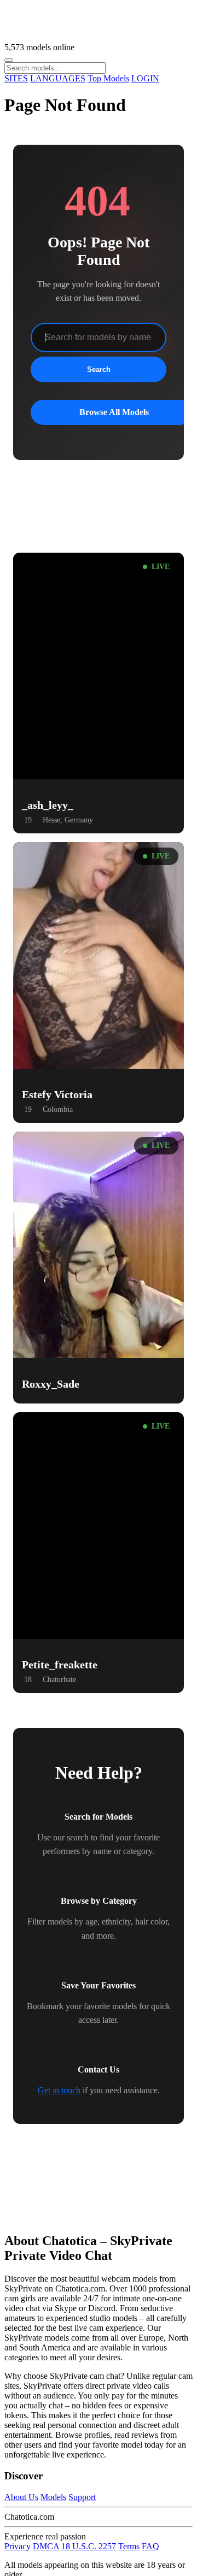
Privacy (18, 2546)
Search (99, 369)
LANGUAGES (58, 78)
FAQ (150, 2546)
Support (82, 2497)
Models (53, 2497)
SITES (16, 78)
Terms (129, 2546)
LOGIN (145, 78)
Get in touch (59, 2090)
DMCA (46, 2546)
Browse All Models (114, 412)
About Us (21, 2497)
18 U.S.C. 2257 (89, 2546)
